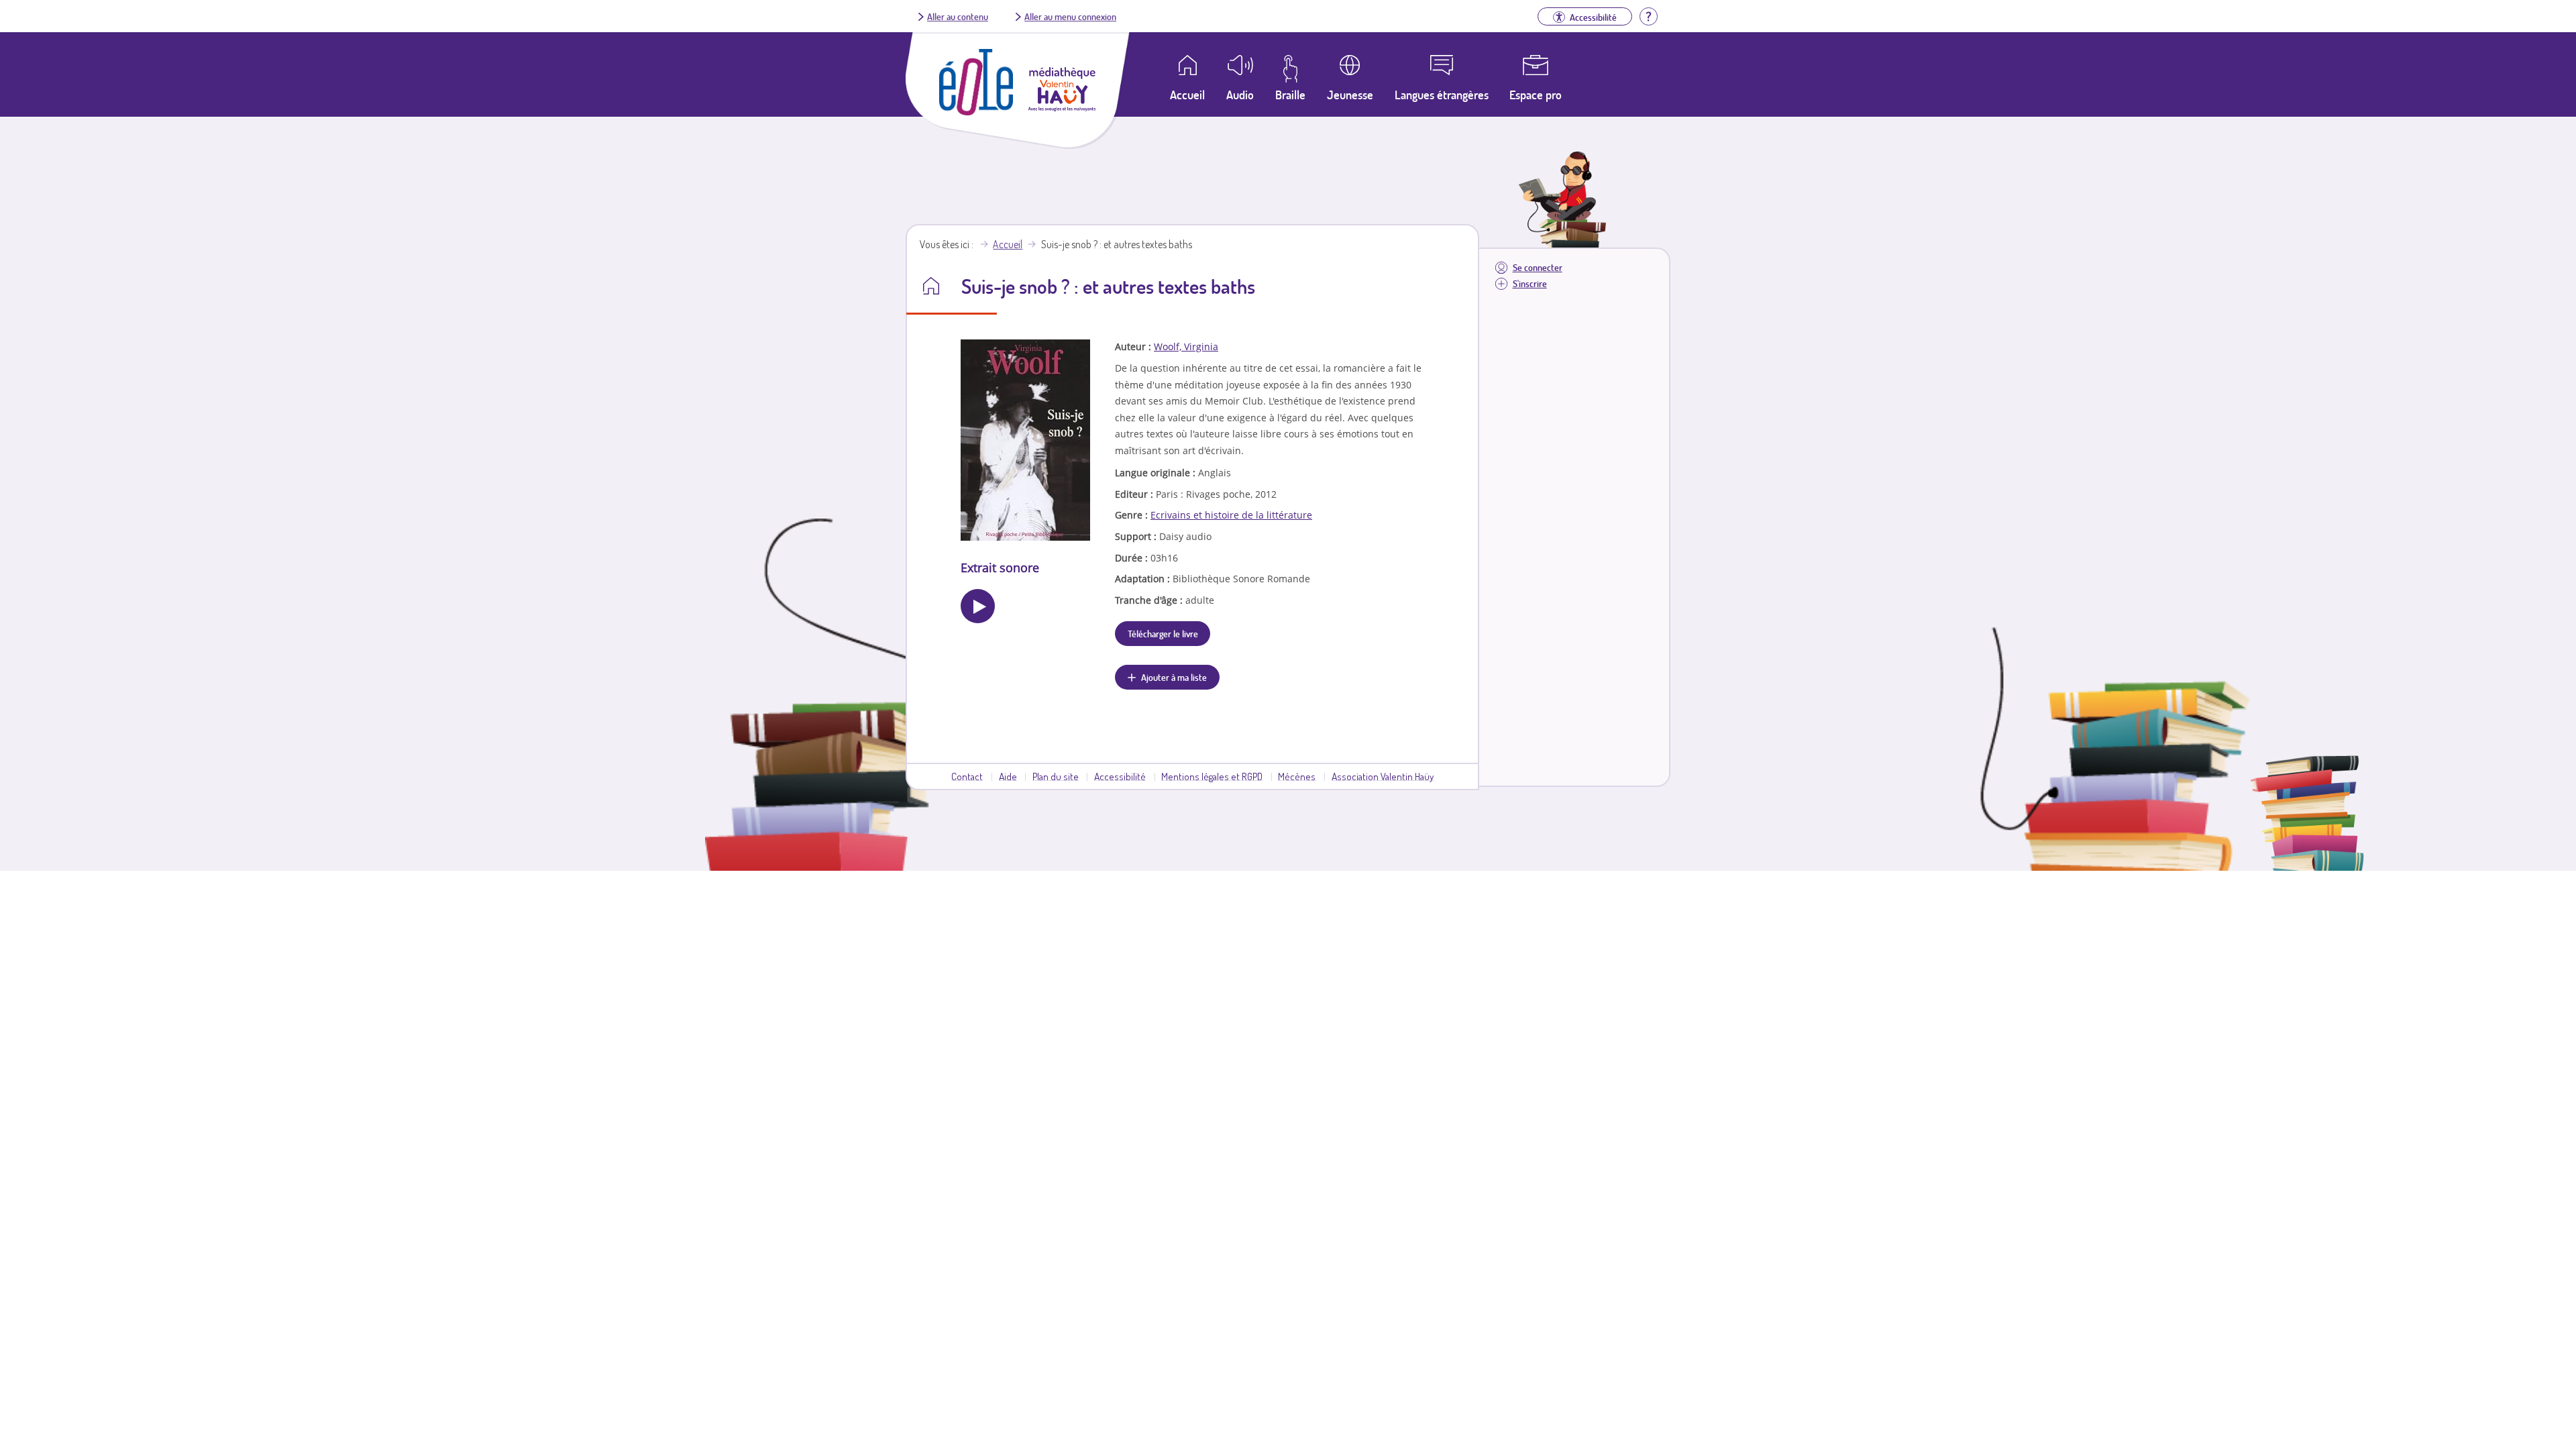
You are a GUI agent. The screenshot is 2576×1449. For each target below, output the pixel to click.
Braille (1290, 95)
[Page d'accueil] (976, 111)
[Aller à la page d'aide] (1648, 15)
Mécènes (1297, 776)
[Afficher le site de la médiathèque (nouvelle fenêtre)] (1062, 107)
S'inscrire (1530, 283)
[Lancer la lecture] (978, 606)
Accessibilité (1120, 776)
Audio (1240, 95)
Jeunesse (1350, 95)
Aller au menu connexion (1070, 16)
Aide (1008, 776)
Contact (967, 776)
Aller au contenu (958, 16)
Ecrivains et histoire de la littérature (1231, 515)
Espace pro (1536, 95)
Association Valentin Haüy (1383, 776)
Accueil (1008, 244)
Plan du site (1056, 776)
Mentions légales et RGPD (1212, 776)
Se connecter (1538, 267)
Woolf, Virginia (1186, 346)
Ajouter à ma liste (1174, 677)
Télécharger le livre (1163, 633)
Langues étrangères (1442, 95)
